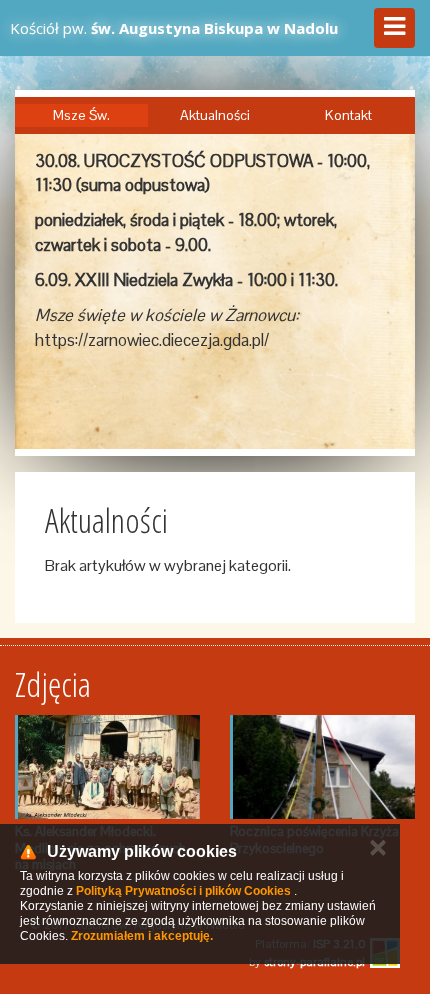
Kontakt (348, 115)
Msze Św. (81, 115)
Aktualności (215, 115)
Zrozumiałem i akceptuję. (142, 936)
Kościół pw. (174, 28)
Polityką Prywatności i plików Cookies (183, 891)
